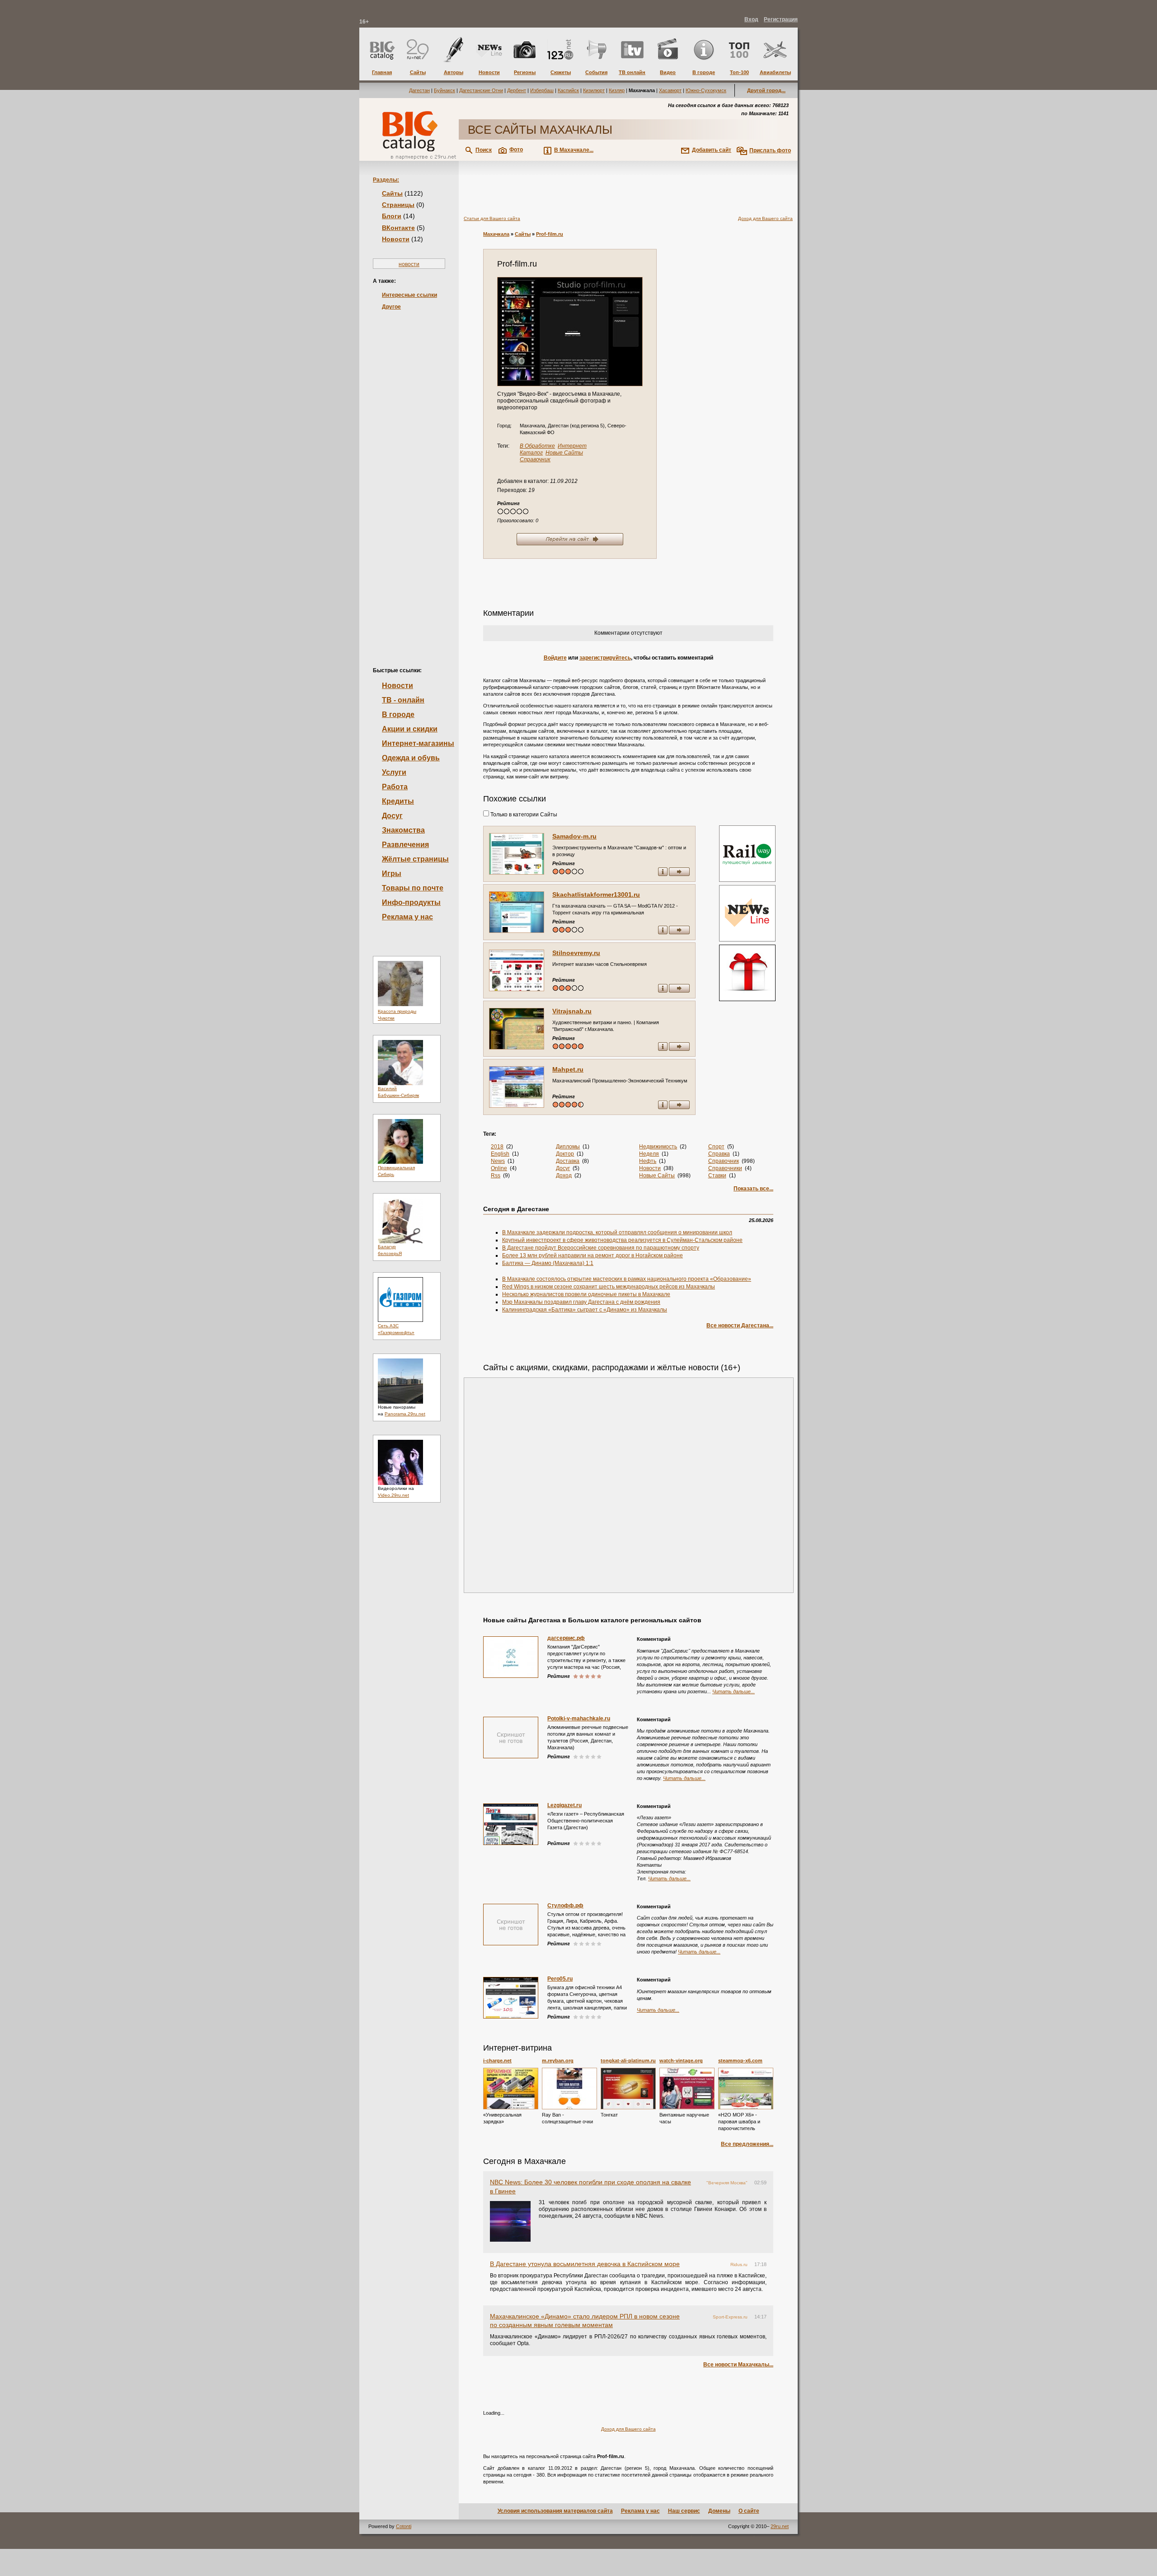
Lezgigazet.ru (564, 1805)
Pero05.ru (560, 1979)
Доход (564, 1176)
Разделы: (386, 180)
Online (499, 1168)
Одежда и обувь (411, 758)
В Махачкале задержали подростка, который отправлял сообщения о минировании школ (617, 1232)
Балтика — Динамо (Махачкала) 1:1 (548, 1263)
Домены (719, 2511)
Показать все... (753, 1189)
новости (409, 264)
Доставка (568, 1161)
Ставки (717, 1176)
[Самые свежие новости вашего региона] (746, 914)
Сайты (392, 193)
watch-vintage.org (681, 2061)
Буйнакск (444, 90)
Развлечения (405, 845)
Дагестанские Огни (481, 90)
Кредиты (398, 801)
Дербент (517, 90)
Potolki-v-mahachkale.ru (579, 1719)
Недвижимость (658, 1147)
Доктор (565, 1154)
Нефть (648, 1161)
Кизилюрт (594, 90)
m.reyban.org (558, 2061)
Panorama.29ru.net (405, 1414)
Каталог (531, 453)
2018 (497, 1147)
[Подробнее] (511, 2089)
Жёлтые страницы (415, 859)
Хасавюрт (670, 90)
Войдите (555, 658)
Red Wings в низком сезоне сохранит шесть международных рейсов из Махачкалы (609, 1287)
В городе (398, 714)
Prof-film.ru (550, 234)
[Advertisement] (409, 473)
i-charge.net (497, 2061)
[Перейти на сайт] (570, 332)
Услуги (394, 772)
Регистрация (781, 19)
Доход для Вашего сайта (765, 218)
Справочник (535, 459)
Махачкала (496, 234)
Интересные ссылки (409, 295)
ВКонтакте (398, 228)
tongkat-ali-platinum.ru (628, 2061)
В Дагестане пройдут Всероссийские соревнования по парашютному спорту (601, 1248)
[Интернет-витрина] (746, 974)
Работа (395, 787)
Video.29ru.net (393, 1495)
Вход (751, 19)
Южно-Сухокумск (706, 90)
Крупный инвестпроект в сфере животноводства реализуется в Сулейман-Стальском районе (622, 1240)
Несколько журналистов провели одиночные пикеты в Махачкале (586, 1294)
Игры (392, 873)
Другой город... (766, 90)
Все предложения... (747, 2144)
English (500, 1154)
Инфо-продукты (411, 902)
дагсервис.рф (566, 1638)
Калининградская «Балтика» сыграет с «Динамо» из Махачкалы (585, 1310)
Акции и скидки (410, 729)
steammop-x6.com (740, 2061)
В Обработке (537, 446)
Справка (719, 1154)
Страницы (398, 205)
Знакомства (403, 830)
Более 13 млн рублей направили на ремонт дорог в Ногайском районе (593, 1255)
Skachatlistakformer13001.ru (596, 895)
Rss (496, 1176)
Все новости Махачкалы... (738, 2365)
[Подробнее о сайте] (517, 854)
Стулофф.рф (565, 1906)
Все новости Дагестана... (740, 1325)
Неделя (649, 1154)
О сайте (749, 2511)
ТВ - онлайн (403, 700)
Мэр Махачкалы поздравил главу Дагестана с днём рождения (581, 1302)
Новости (396, 239)
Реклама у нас (407, 917)
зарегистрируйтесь (605, 658)
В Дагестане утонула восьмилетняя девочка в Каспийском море (585, 2264)
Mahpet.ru (568, 1069)
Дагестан (419, 90)
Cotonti (404, 2526)
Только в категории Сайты (523, 815)
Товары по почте (413, 888)
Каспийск (568, 90)
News (498, 1161)
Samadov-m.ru (574, 836)
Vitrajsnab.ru (572, 1011)
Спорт (716, 1147)
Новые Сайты (564, 453)
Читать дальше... (734, 1691)
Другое (391, 307)
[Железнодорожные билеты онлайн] (747, 880)
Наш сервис (684, 2511)
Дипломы (568, 1147)
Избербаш (542, 90)
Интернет (572, 446)
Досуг (392, 816)
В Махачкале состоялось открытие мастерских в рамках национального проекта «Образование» (627, 1279)
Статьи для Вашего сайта (492, 218)
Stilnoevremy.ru (576, 953)
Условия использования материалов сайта (555, 2511)
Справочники (725, 1168)
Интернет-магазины (418, 743)
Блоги (392, 216)
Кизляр (617, 90)
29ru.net (780, 2526)
